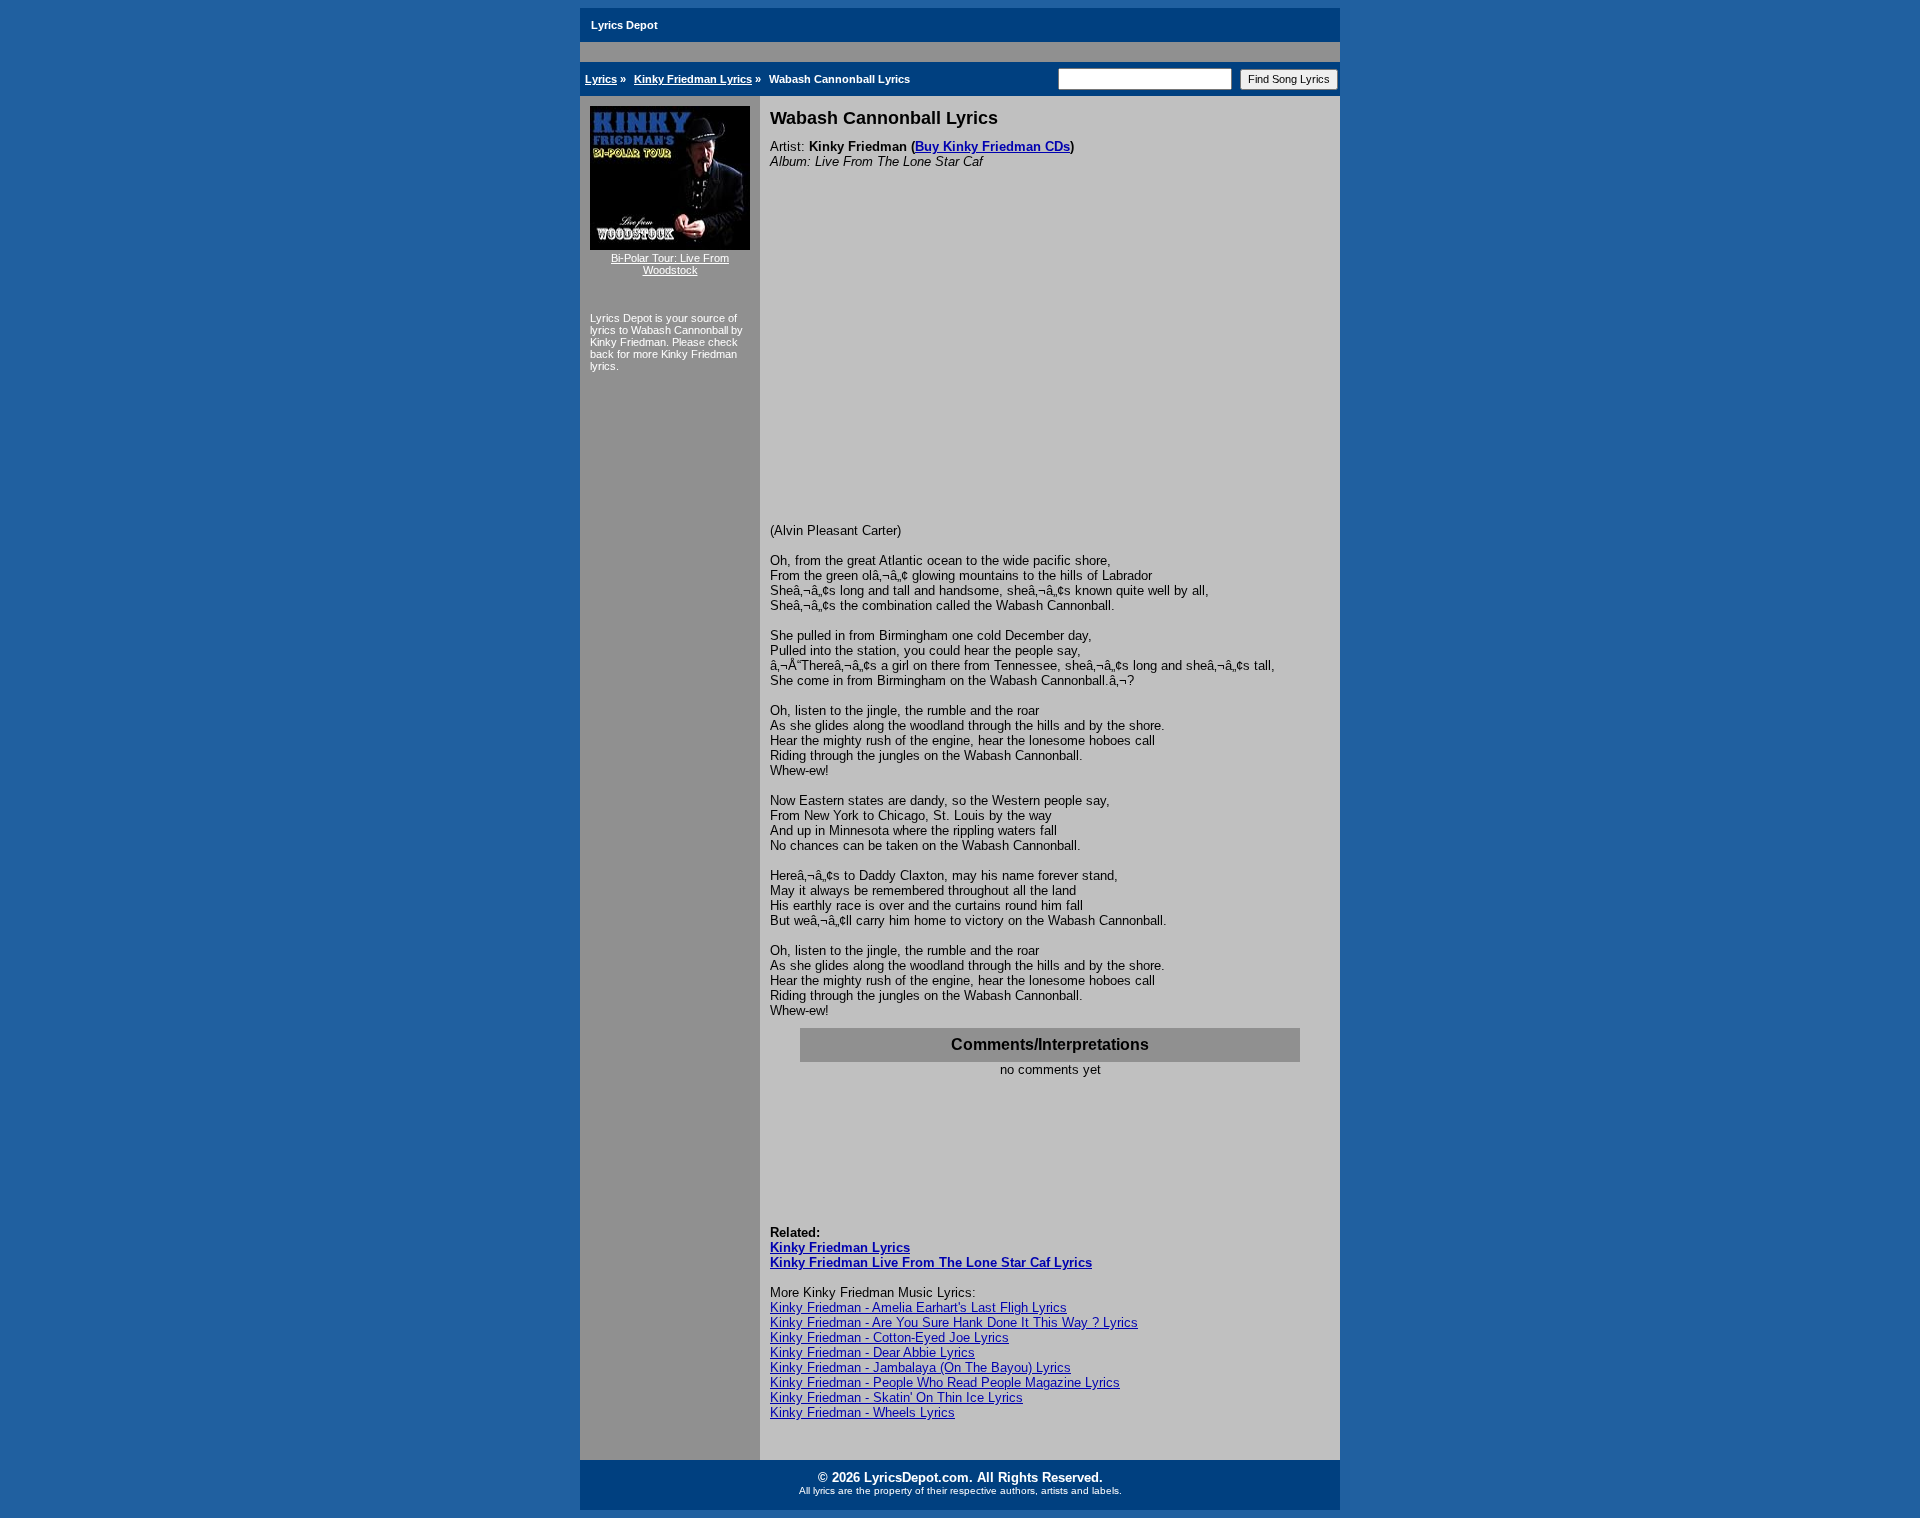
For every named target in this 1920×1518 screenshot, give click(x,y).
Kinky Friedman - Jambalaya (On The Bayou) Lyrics (920, 1367)
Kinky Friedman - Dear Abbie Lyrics (872, 1352)
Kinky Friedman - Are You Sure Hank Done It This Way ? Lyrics (954, 1322)
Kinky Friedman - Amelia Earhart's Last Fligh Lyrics (918, 1307)
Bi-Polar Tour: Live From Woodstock (670, 264)
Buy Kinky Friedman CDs (992, 146)
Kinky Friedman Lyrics (693, 79)
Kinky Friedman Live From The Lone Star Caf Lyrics (931, 1262)
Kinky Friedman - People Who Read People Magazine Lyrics (945, 1382)
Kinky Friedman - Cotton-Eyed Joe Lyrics (889, 1337)
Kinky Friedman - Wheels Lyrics (862, 1412)
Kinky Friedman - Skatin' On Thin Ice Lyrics (896, 1397)
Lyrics (601, 79)
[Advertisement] (1050, 373)
